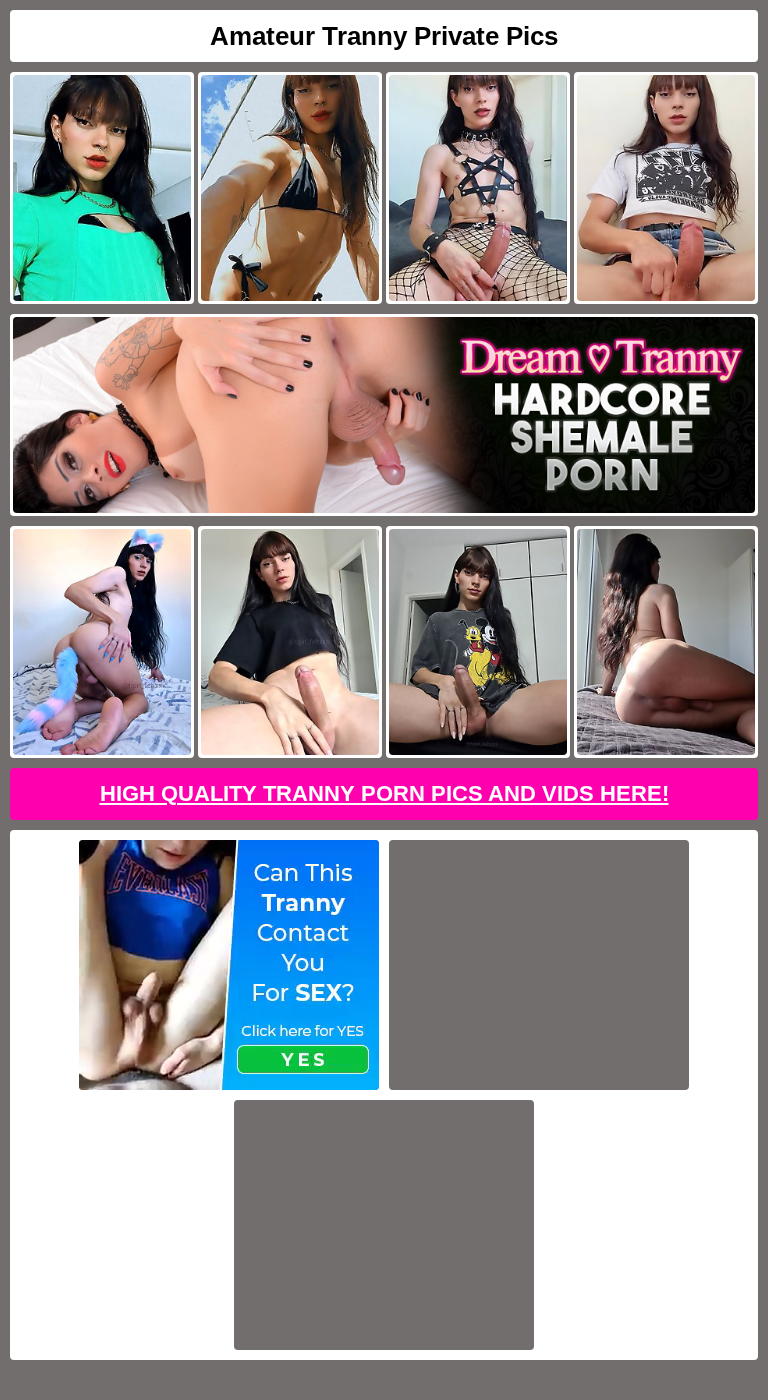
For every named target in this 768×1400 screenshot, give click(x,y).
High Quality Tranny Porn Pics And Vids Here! (384, 793)
